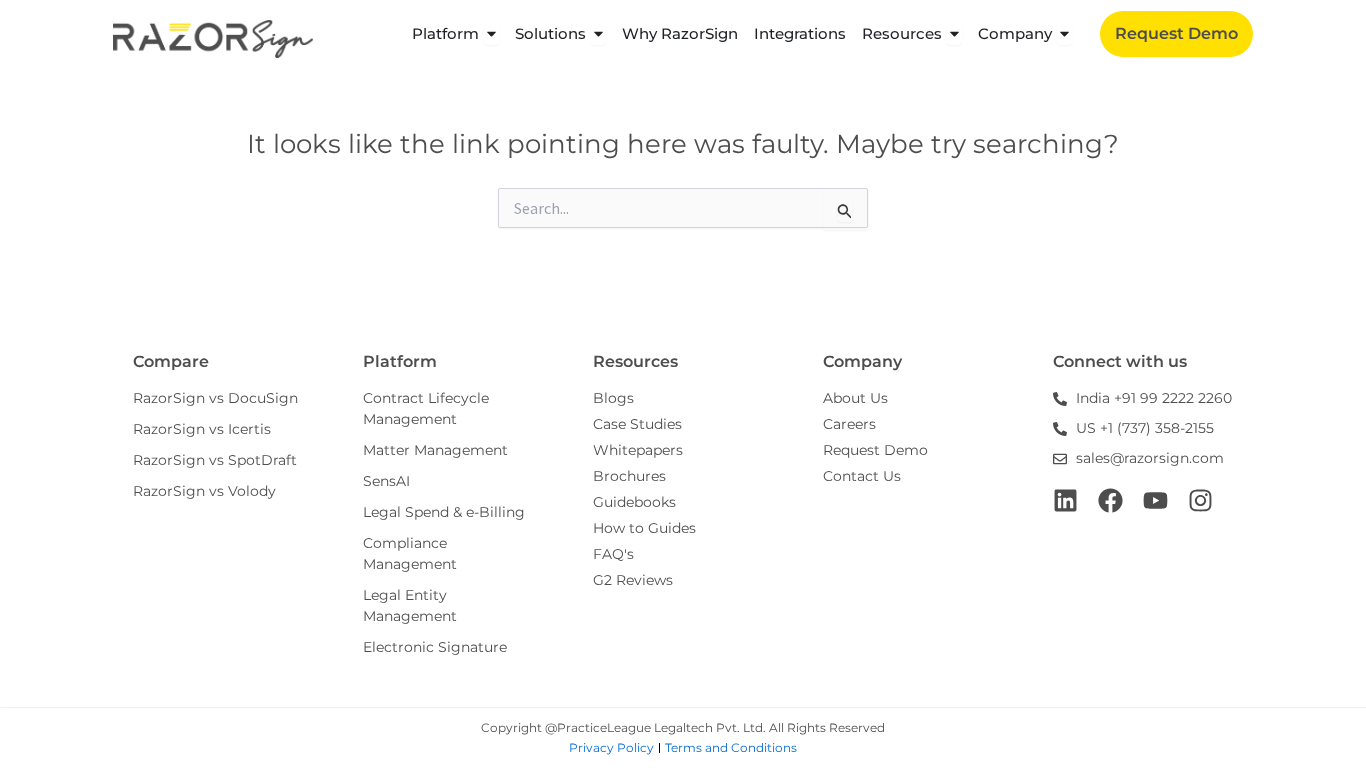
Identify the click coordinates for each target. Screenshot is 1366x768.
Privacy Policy (611, 747)
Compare (171, 361)
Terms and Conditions (731, 747)
